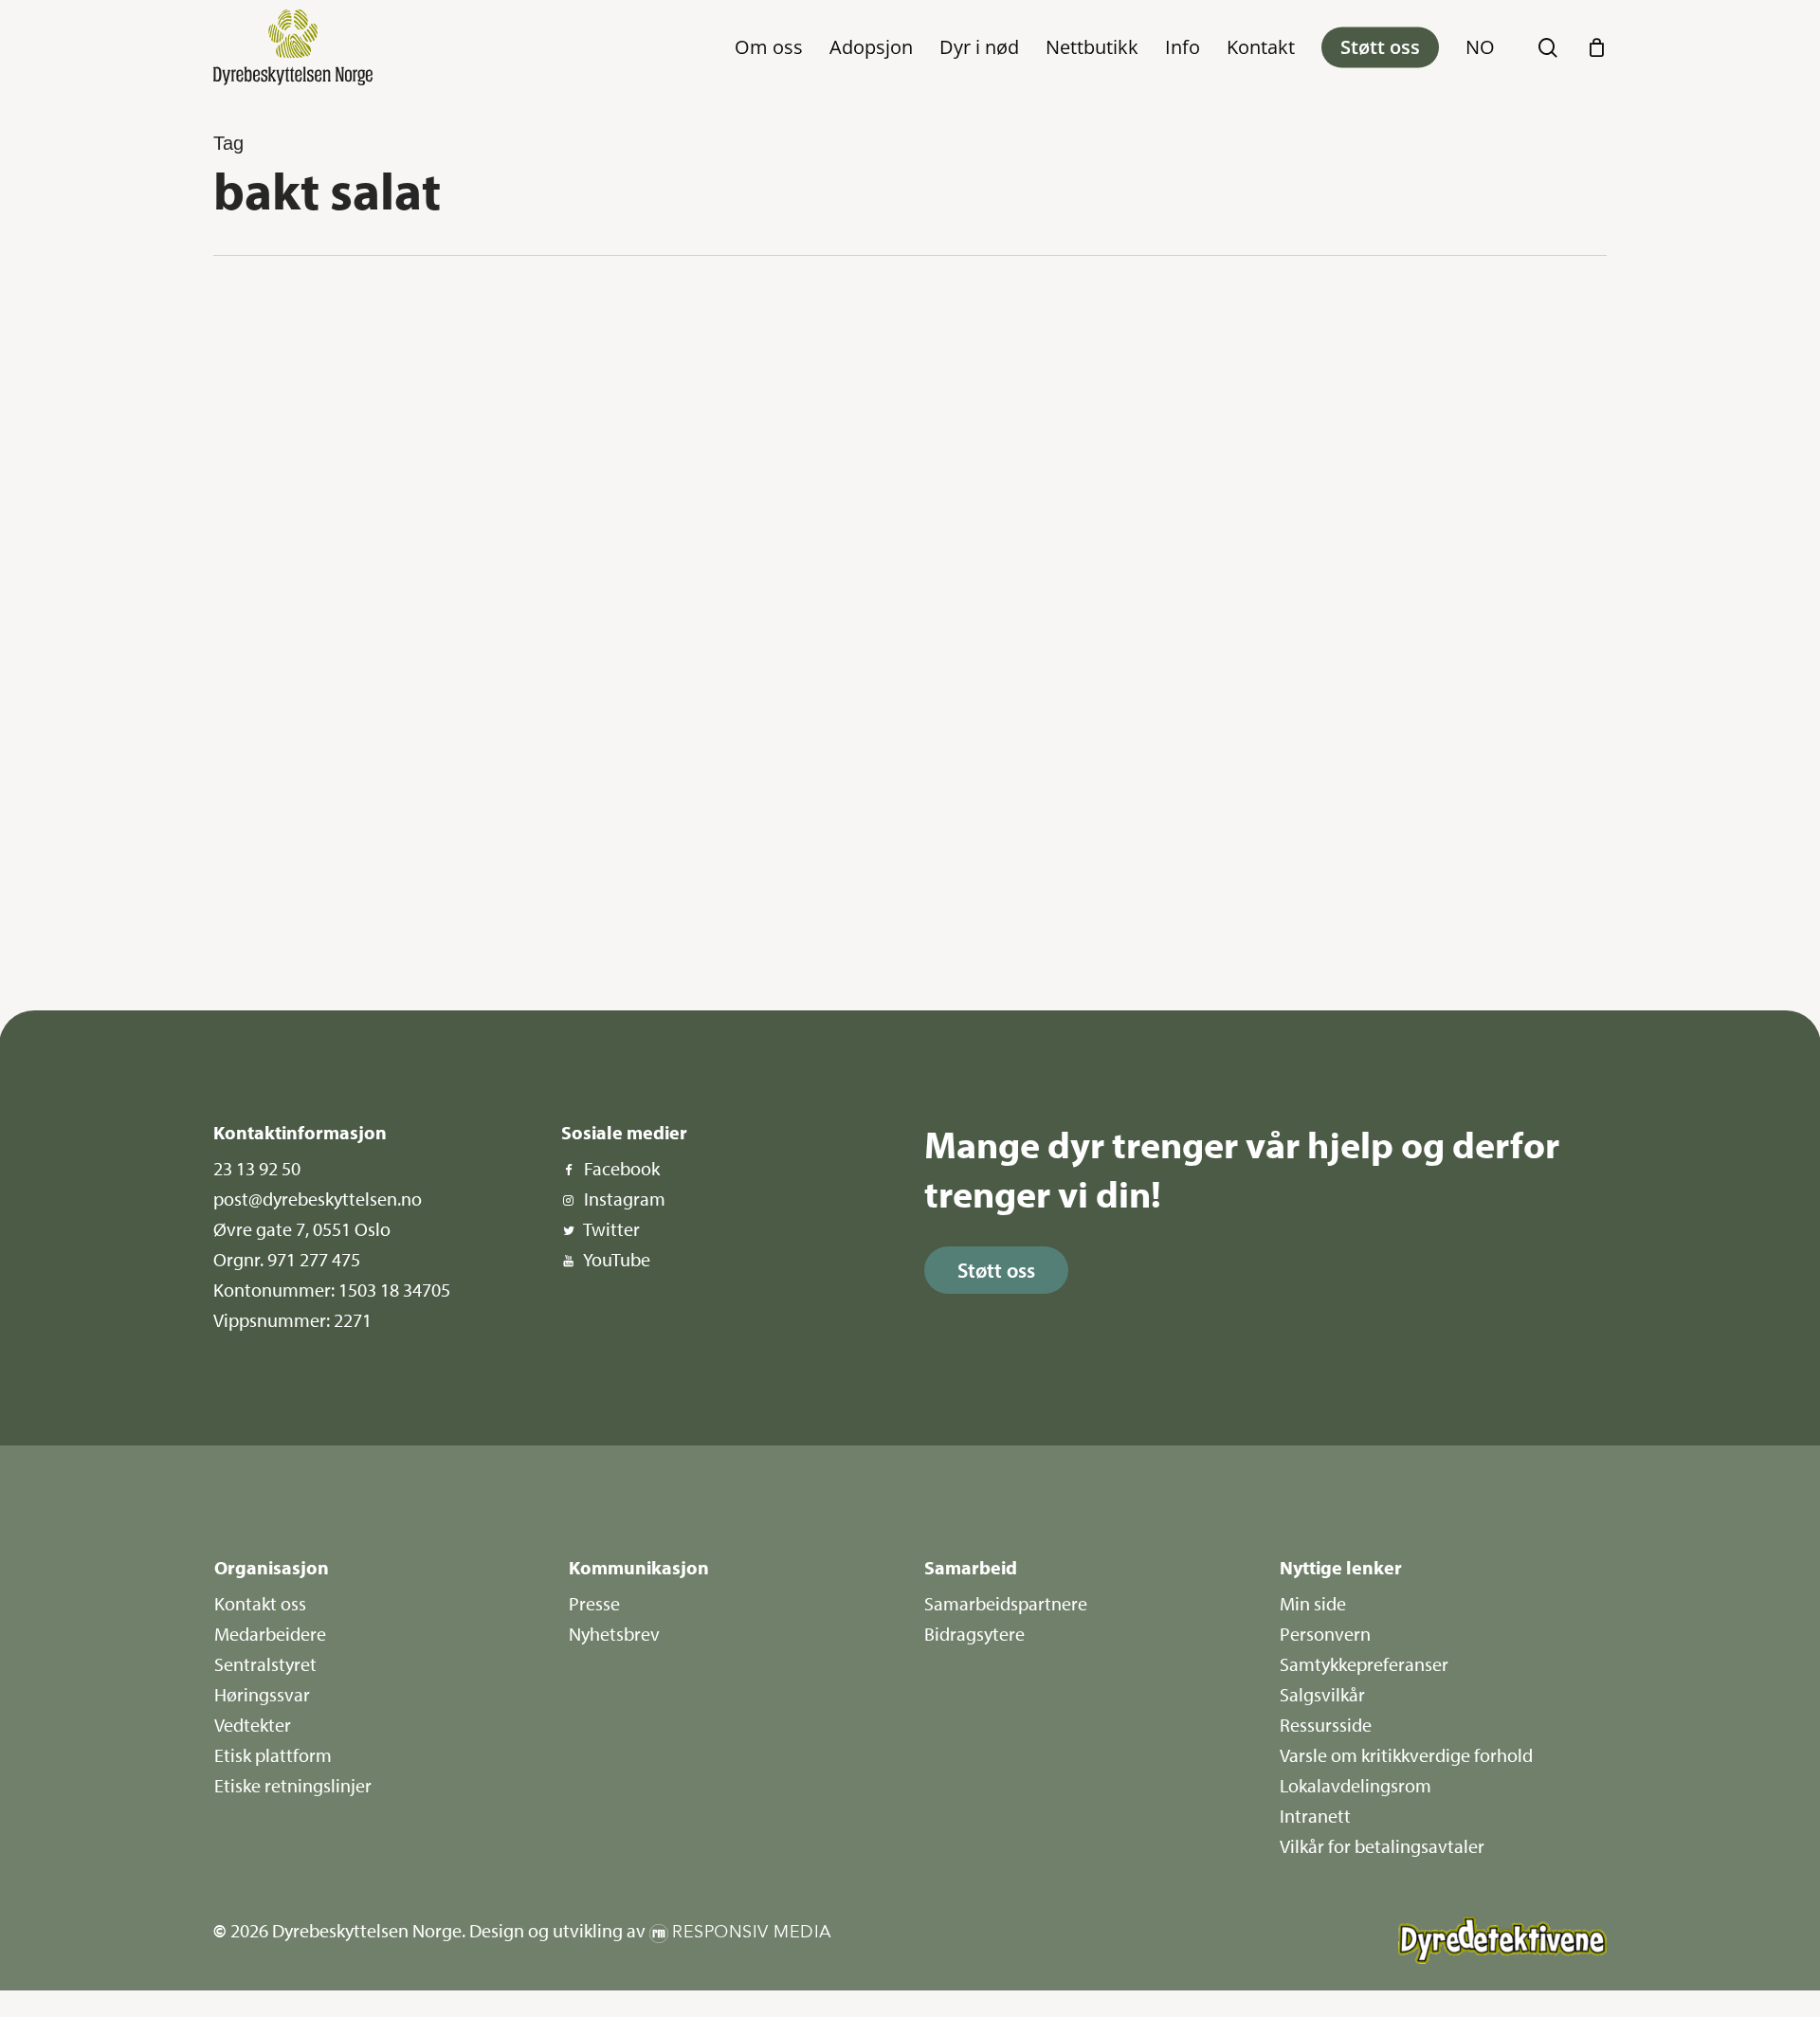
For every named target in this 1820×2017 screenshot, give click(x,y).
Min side (1313, 1603)
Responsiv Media (752, 1932)
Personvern (1325, 1634)
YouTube (617, 1259)
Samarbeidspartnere (1006, 1603)
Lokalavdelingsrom (1356, 1785)
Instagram (625, 1199)
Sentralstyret (265, 1664)
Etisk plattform (273, 1755)
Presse (594, 1603)
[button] (996, 1270)
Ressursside (1326, 1725)
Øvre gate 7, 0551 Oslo (302, 1229)
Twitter (611, 1229)
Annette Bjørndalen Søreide (319, 930)
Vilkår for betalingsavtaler (1382, 1846)
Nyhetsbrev (614, 1634)
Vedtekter (253, 1725)
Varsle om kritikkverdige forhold (1406, 1755)
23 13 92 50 (257, 1168)
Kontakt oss (260, 1603)
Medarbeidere (270, 1634)
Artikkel (281, 324)
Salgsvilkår (1322, 1694)
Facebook (622, 1168)
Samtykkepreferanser (1364, 1664)
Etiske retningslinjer (293, 1785)
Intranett (1315, 1816)
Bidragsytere (974, 1634)
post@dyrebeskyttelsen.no (318, 1199)
